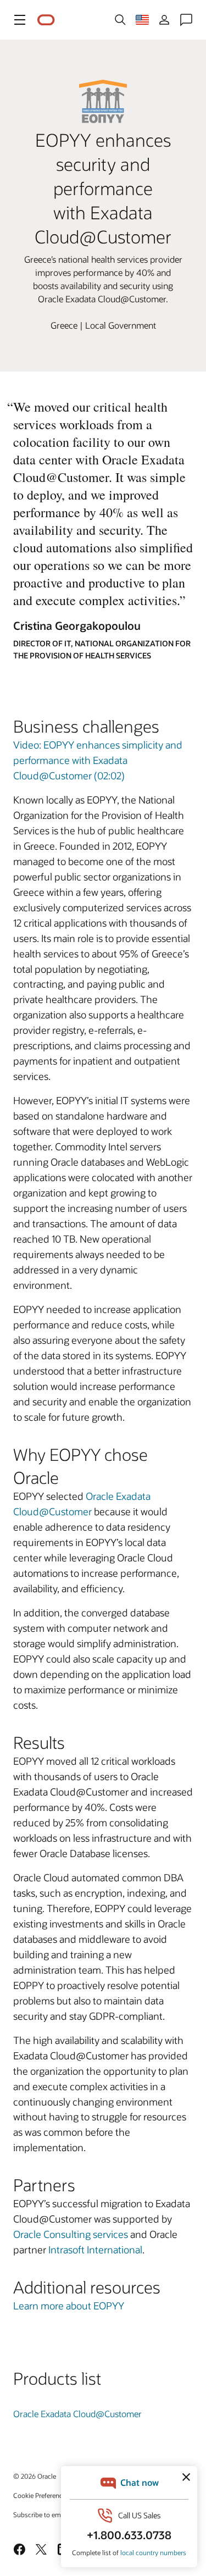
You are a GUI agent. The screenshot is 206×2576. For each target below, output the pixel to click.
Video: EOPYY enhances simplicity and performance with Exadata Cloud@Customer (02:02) (98, 760)
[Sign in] (164, 20)
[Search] (120, 20)
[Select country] (142, 20)
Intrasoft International (95, 2250)
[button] (20, 20)
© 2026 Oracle (35, 2476)
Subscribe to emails (42, 2514)
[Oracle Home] (46, 20)
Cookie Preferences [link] (41, 2495)
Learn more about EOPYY (69, 2306)
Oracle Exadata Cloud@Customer (77, 2414)
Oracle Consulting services (71, 2234)
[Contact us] (186, 20)
